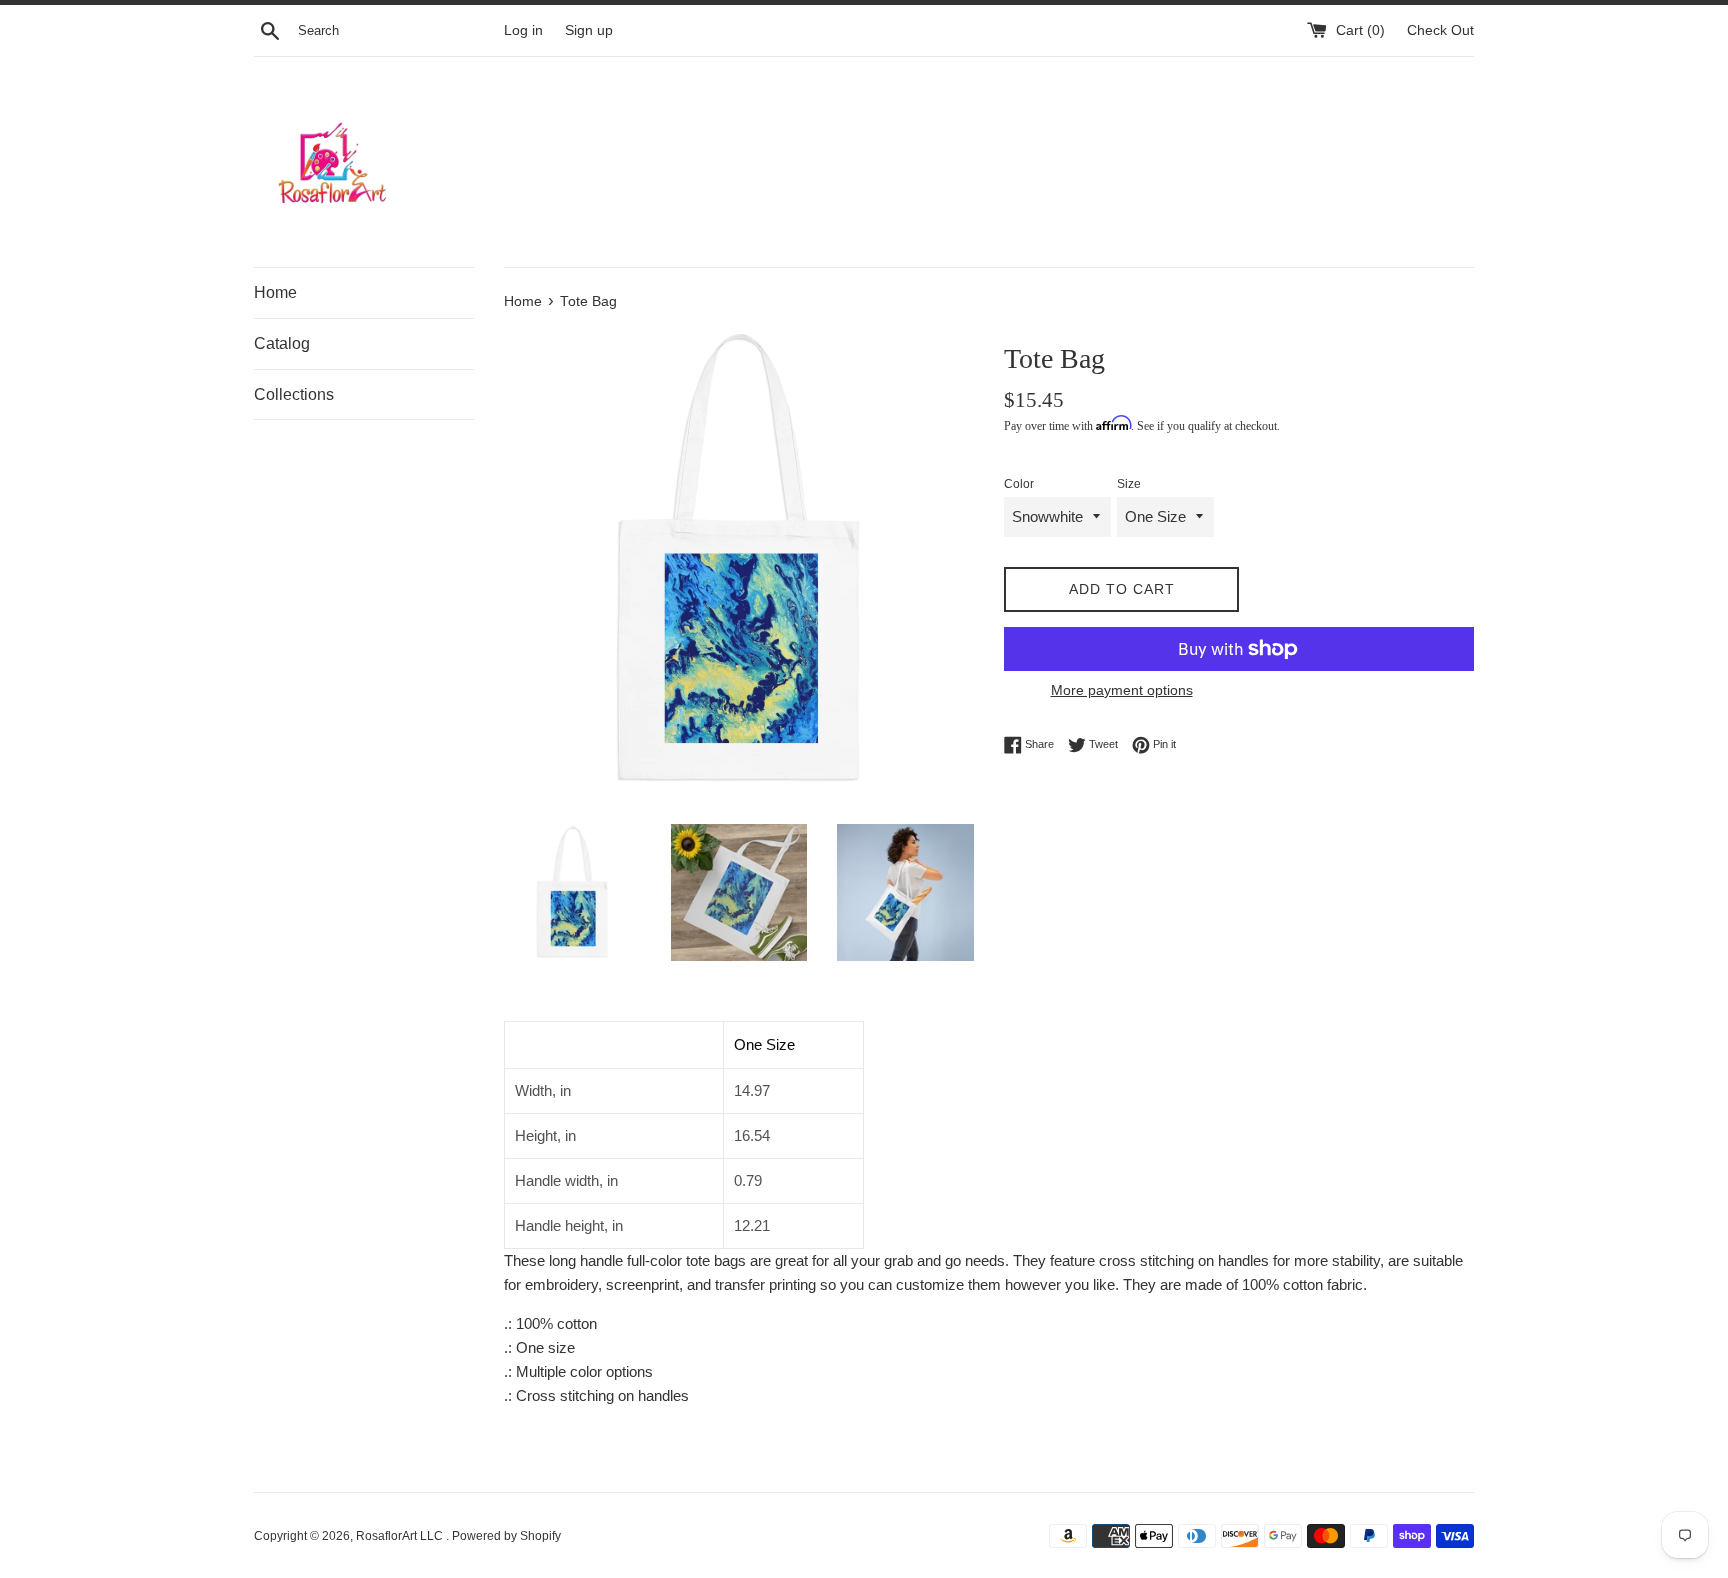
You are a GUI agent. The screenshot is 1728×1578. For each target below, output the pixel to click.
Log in (523, 30)
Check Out (1440, 30)
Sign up (589, 30)
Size (1129, 484)
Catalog (282, 343)
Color (1019, 484)
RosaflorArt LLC (401, 1536)
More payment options (1122, 690)
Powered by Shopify (506, 1536)
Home (275, 292)
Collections (294, 394)
